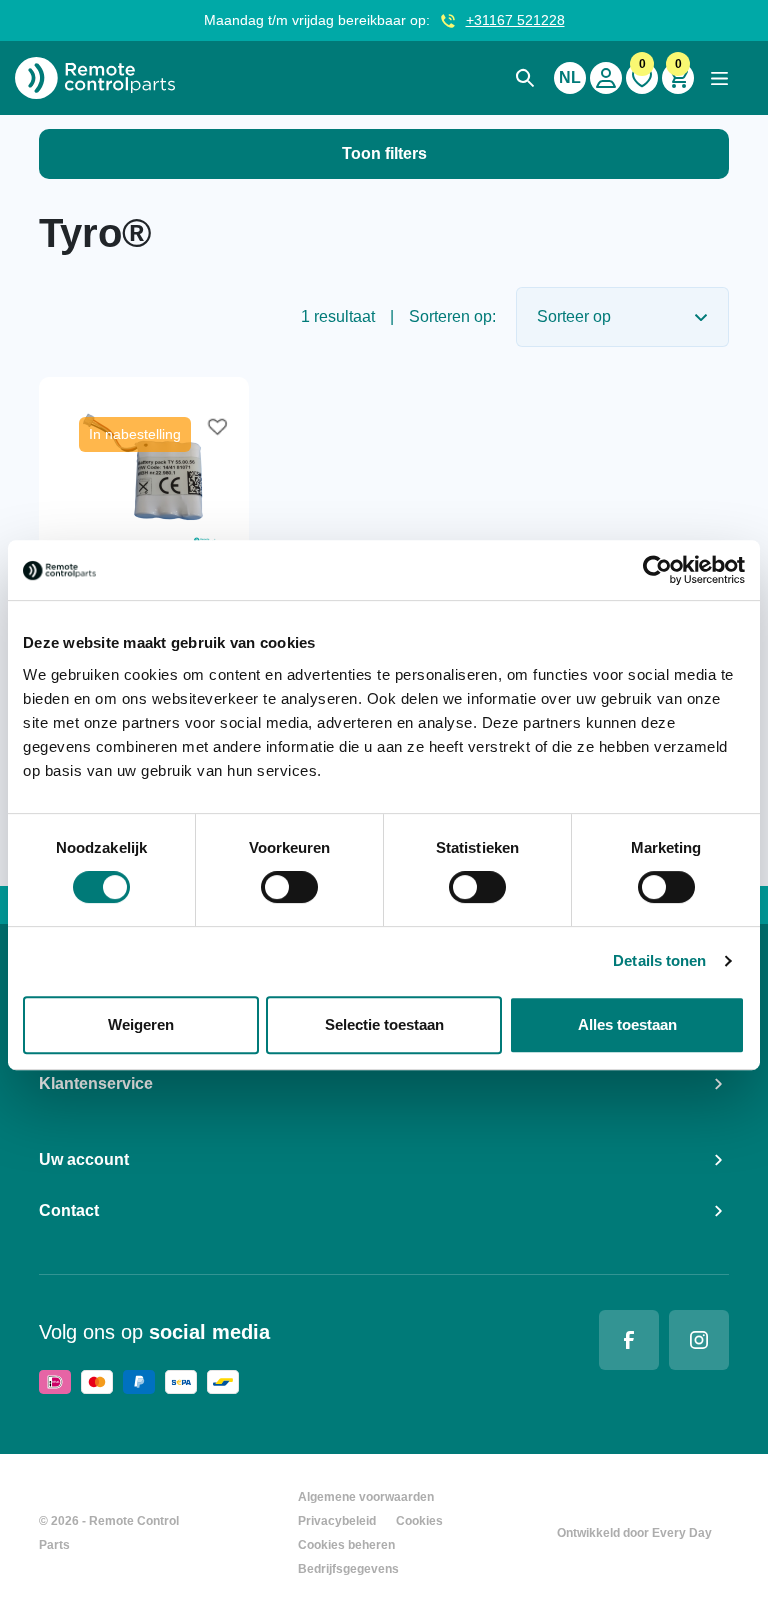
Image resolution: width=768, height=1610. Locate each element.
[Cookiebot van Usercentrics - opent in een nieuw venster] (657, 570)
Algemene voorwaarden (366, 1497)
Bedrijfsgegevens (348, 1569)
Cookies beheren (346, 1545)
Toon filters (384, 153)
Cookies (419, 1521)
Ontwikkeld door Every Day (634, 1533)
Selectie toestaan (384, 1024)
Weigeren (141, 1024)
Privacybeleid (337, 1521)
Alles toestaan (627, 1024)
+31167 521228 (515, 20)
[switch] (289, 887)
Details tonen (659, 960)
